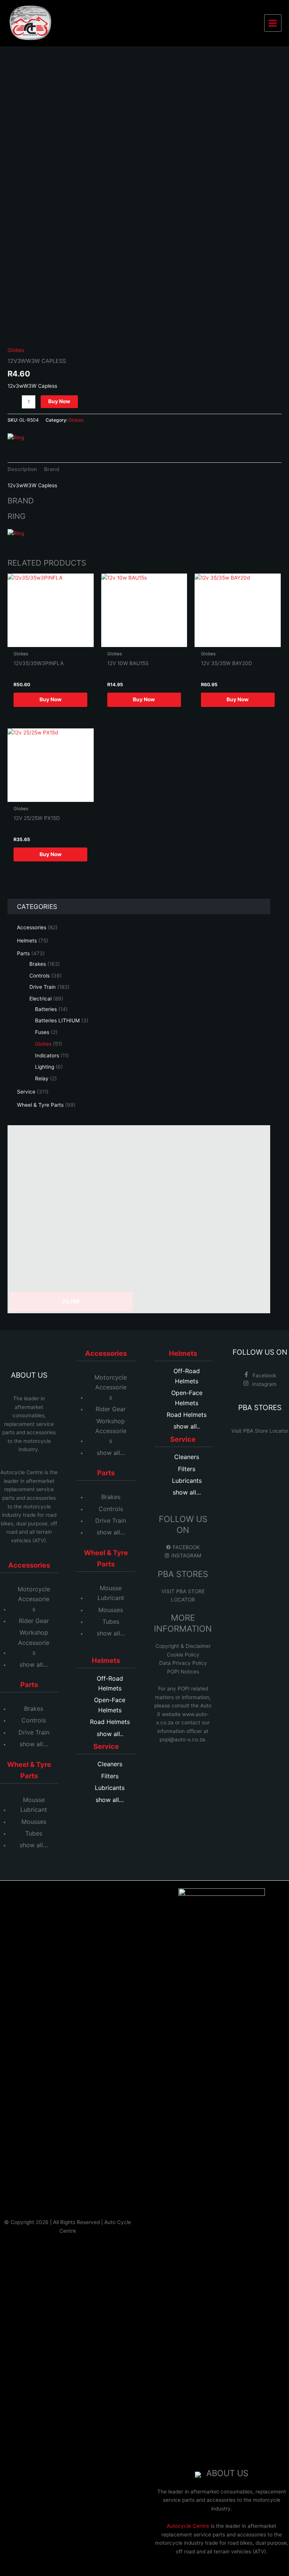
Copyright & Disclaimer (183, 1646)
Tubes (34, 1833)
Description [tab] (22, 469)
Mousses (34, 1822)
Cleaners (110, 1764)
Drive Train (34, 1732)
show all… (34, 1664)
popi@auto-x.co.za (182, 1739)
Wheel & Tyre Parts (29, 1770)
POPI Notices (183, 1672)
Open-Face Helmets (110, 1705)
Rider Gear (34, 1621)
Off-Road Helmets (110, 1683)
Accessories (29, 1565)
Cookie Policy (183, 1655)
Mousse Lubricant (34, 1805)
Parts (29, 1684)
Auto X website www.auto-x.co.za (184, 1714)
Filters (110, 1776)
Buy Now (59, 401)
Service (106, 1746)
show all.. (110, 1734)
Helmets (106, 1660)
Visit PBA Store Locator (260, 1431)
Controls (34, 1720)
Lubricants (110, 1788)
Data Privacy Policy (183, 1663)
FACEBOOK (186, 1547)
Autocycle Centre (22, 1472)
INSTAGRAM (186, 1556)
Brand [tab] (52, 469)
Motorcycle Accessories (34, 1599)
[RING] (16, 437)
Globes (16, 350)
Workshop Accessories (34, 1642)
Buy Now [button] (51, 699)
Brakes (34, 1709)
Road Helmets (110, 1722)
